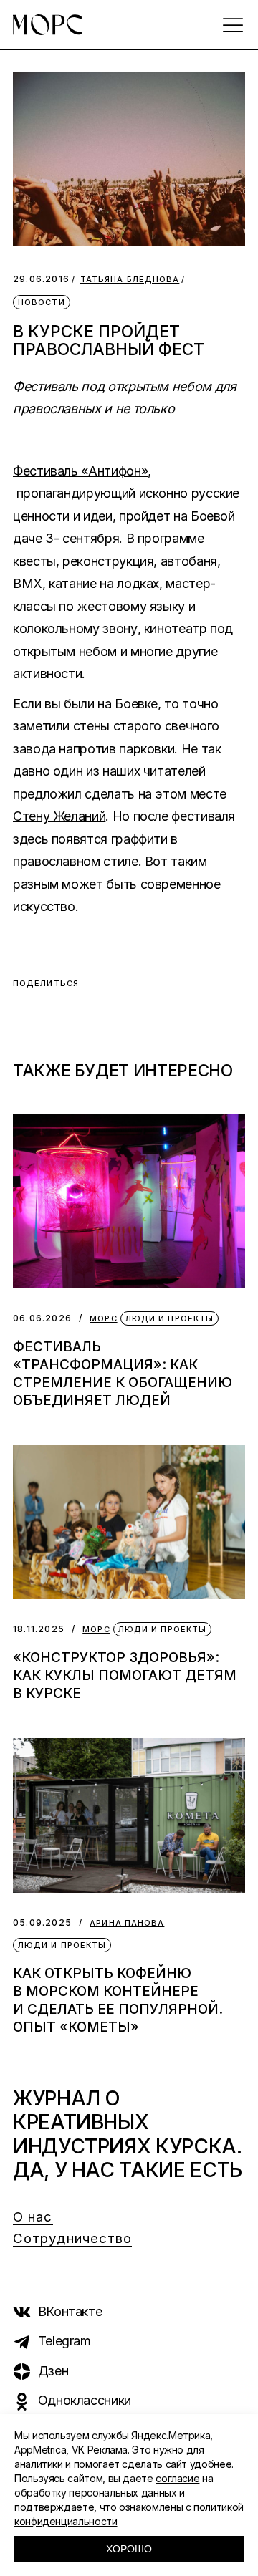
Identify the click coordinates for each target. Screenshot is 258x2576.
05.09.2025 (42, 1923)
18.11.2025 (39, 1629)
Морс (103, 1319)
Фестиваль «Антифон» (80, 471)
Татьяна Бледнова (130, 280)
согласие (177, 2478)
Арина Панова (127, 1923)
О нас (33, 2217)
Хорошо (129, 2549)
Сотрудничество (72, 2238)
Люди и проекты (169, 1318)
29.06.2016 (41, 279)
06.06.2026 (42, 1318)
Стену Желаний (59, 816)
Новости (42, 302)
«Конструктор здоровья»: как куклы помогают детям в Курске (125, 1675)
